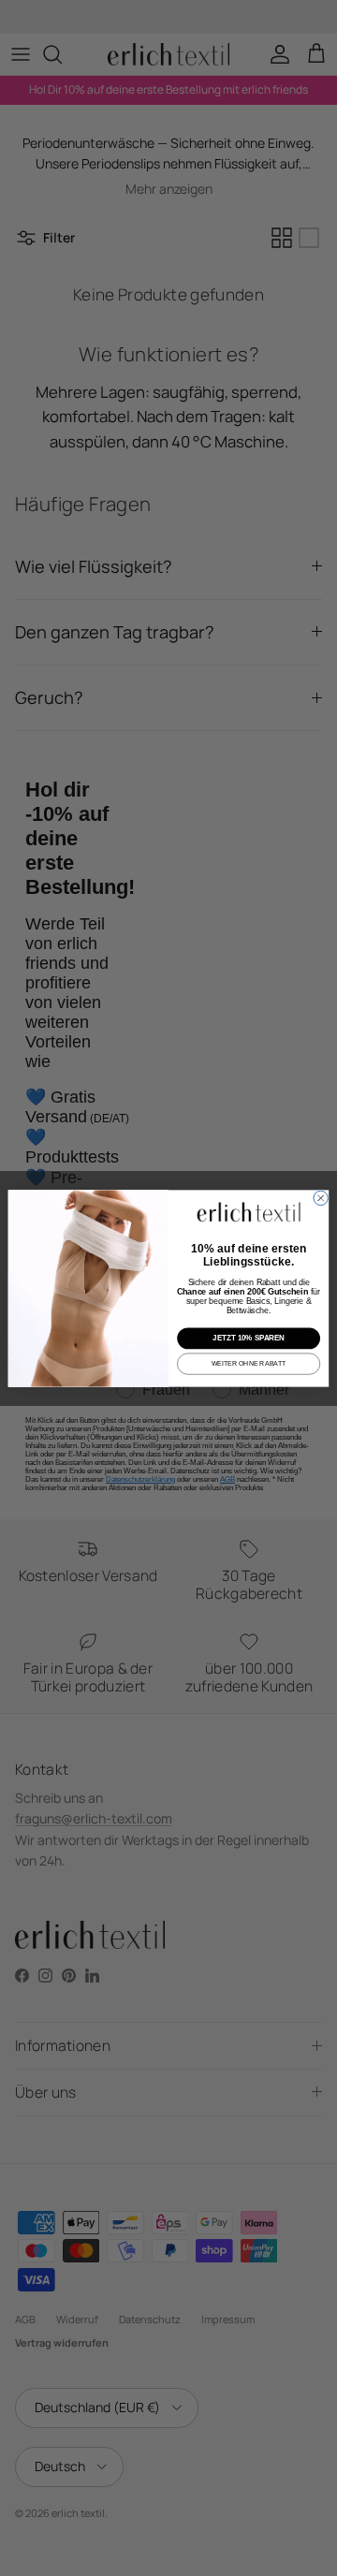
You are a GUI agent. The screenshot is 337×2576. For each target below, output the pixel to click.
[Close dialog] (321, 1198)
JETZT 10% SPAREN (249, 1338)
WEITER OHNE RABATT (249, 1363)
